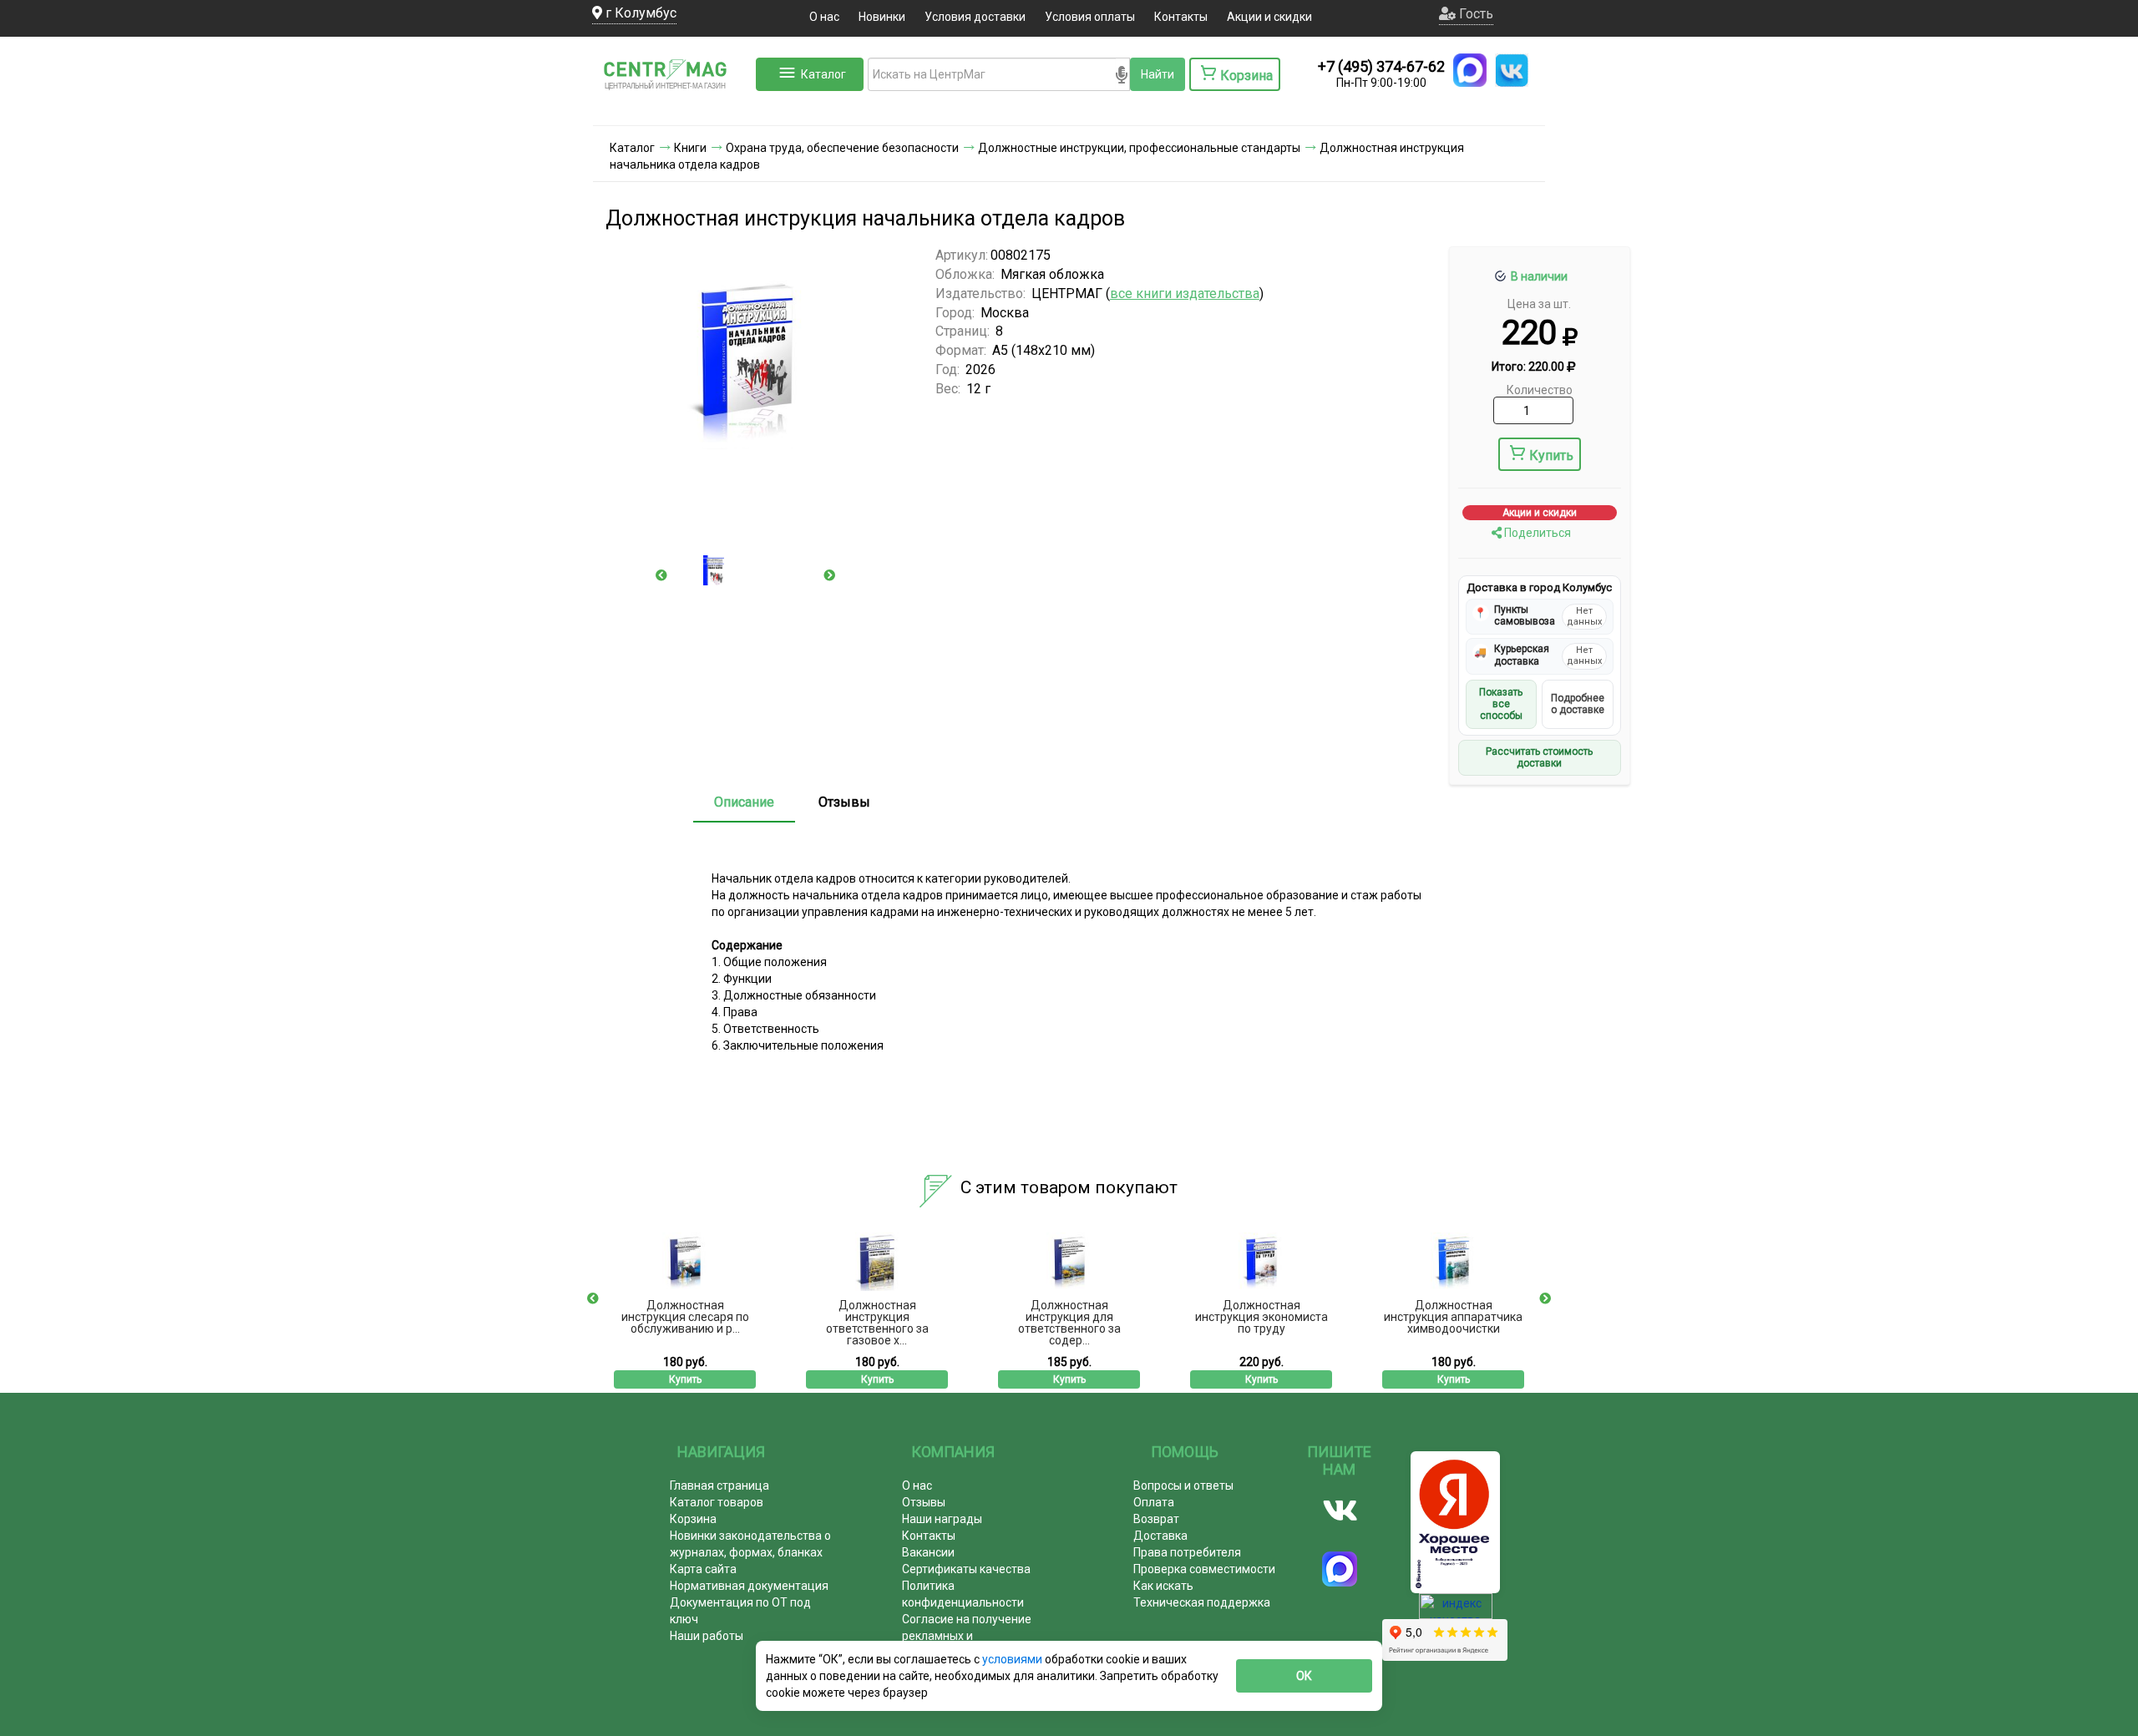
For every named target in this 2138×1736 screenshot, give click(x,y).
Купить (1551, 456)
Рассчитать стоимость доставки (1539, 757)
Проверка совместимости (1204, 1569)
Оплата (1154, 1502)
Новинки (882, 17)
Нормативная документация (749, 1586)
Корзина (693, 1519)
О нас (824, 17)
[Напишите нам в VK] (1512, 70)
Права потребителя (1187, 1552)
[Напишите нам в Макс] (1470, 70)
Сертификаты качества (966, 1569)
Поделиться (1536, 533)
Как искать (1163, 1586)
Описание (744, 802)
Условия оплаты (1090, 17)
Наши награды (942, 1519)
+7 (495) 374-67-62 (1381, 66)
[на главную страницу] (672, 109)
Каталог (823, 74)
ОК (1304, 1676)
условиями (1013, 1659)
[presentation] (661, 575)
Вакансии (928, 1552)
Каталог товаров (717, 1502)
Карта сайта (703, 1569)
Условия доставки (975, 17)
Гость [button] (1474, 14)
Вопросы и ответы (1183, 1485)
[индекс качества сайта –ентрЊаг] (1456, 1612)
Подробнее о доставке (1578, 704)
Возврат (1156, 1519)
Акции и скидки (1269, 17)
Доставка (1160, 1536)
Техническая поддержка (1202, 1602)
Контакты (1181, 17)
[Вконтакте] (1340, 1511)
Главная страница (719, 1485)
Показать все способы (1501, 704)
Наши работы (707, 1636)
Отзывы (844, 802)
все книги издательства (1185, 294)
